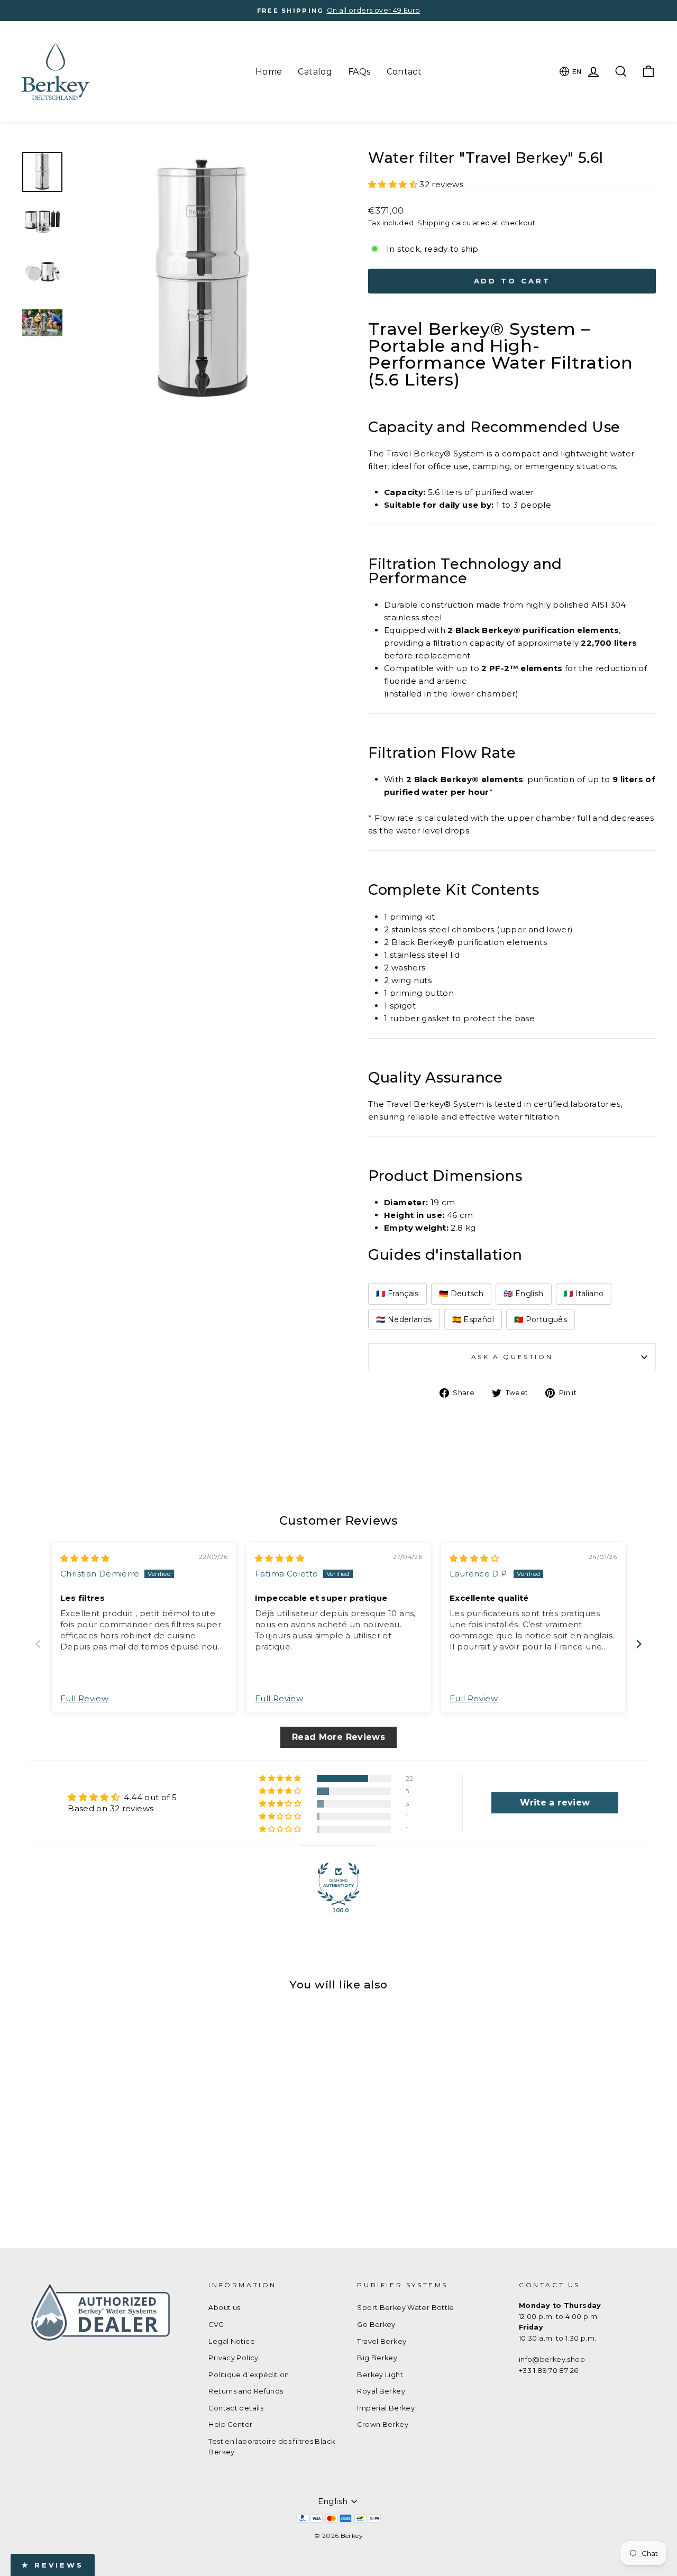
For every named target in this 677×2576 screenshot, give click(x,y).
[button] (394, 184)
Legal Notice (232, 2341)
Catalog (315, 72)
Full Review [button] (84, 1698)
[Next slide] (639, 1644)
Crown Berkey (383, 2424)
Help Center (230, 2424)
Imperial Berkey (386, 2408)
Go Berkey (376, 2325)
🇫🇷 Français (397, 1294)
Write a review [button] (555, 1803)
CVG (216, 2325)
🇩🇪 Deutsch (461, 1294)
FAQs (359, 72)
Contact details (236, 2408)
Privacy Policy (233, 2358)
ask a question (512, 1357)
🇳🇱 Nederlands (404, 1319)
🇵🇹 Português (541, 1319)
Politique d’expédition (249, 2375)
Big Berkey (377, 2358)
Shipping (433, 223)
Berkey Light (380, 2375)
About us (224, 2308)
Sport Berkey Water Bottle (405, 2308)
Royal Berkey (381, 2391)
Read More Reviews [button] (338, 1737)
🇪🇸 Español (473, 1319)
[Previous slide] (38, 1644)
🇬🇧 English (523, 1294)
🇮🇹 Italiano (584, 1294)
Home (269, 72)
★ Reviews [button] (53, 2565)
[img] (85, 1558)
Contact (404, 72)
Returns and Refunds (246, 2391)
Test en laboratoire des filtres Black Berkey (272, 2447)
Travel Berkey (382, 2341)
